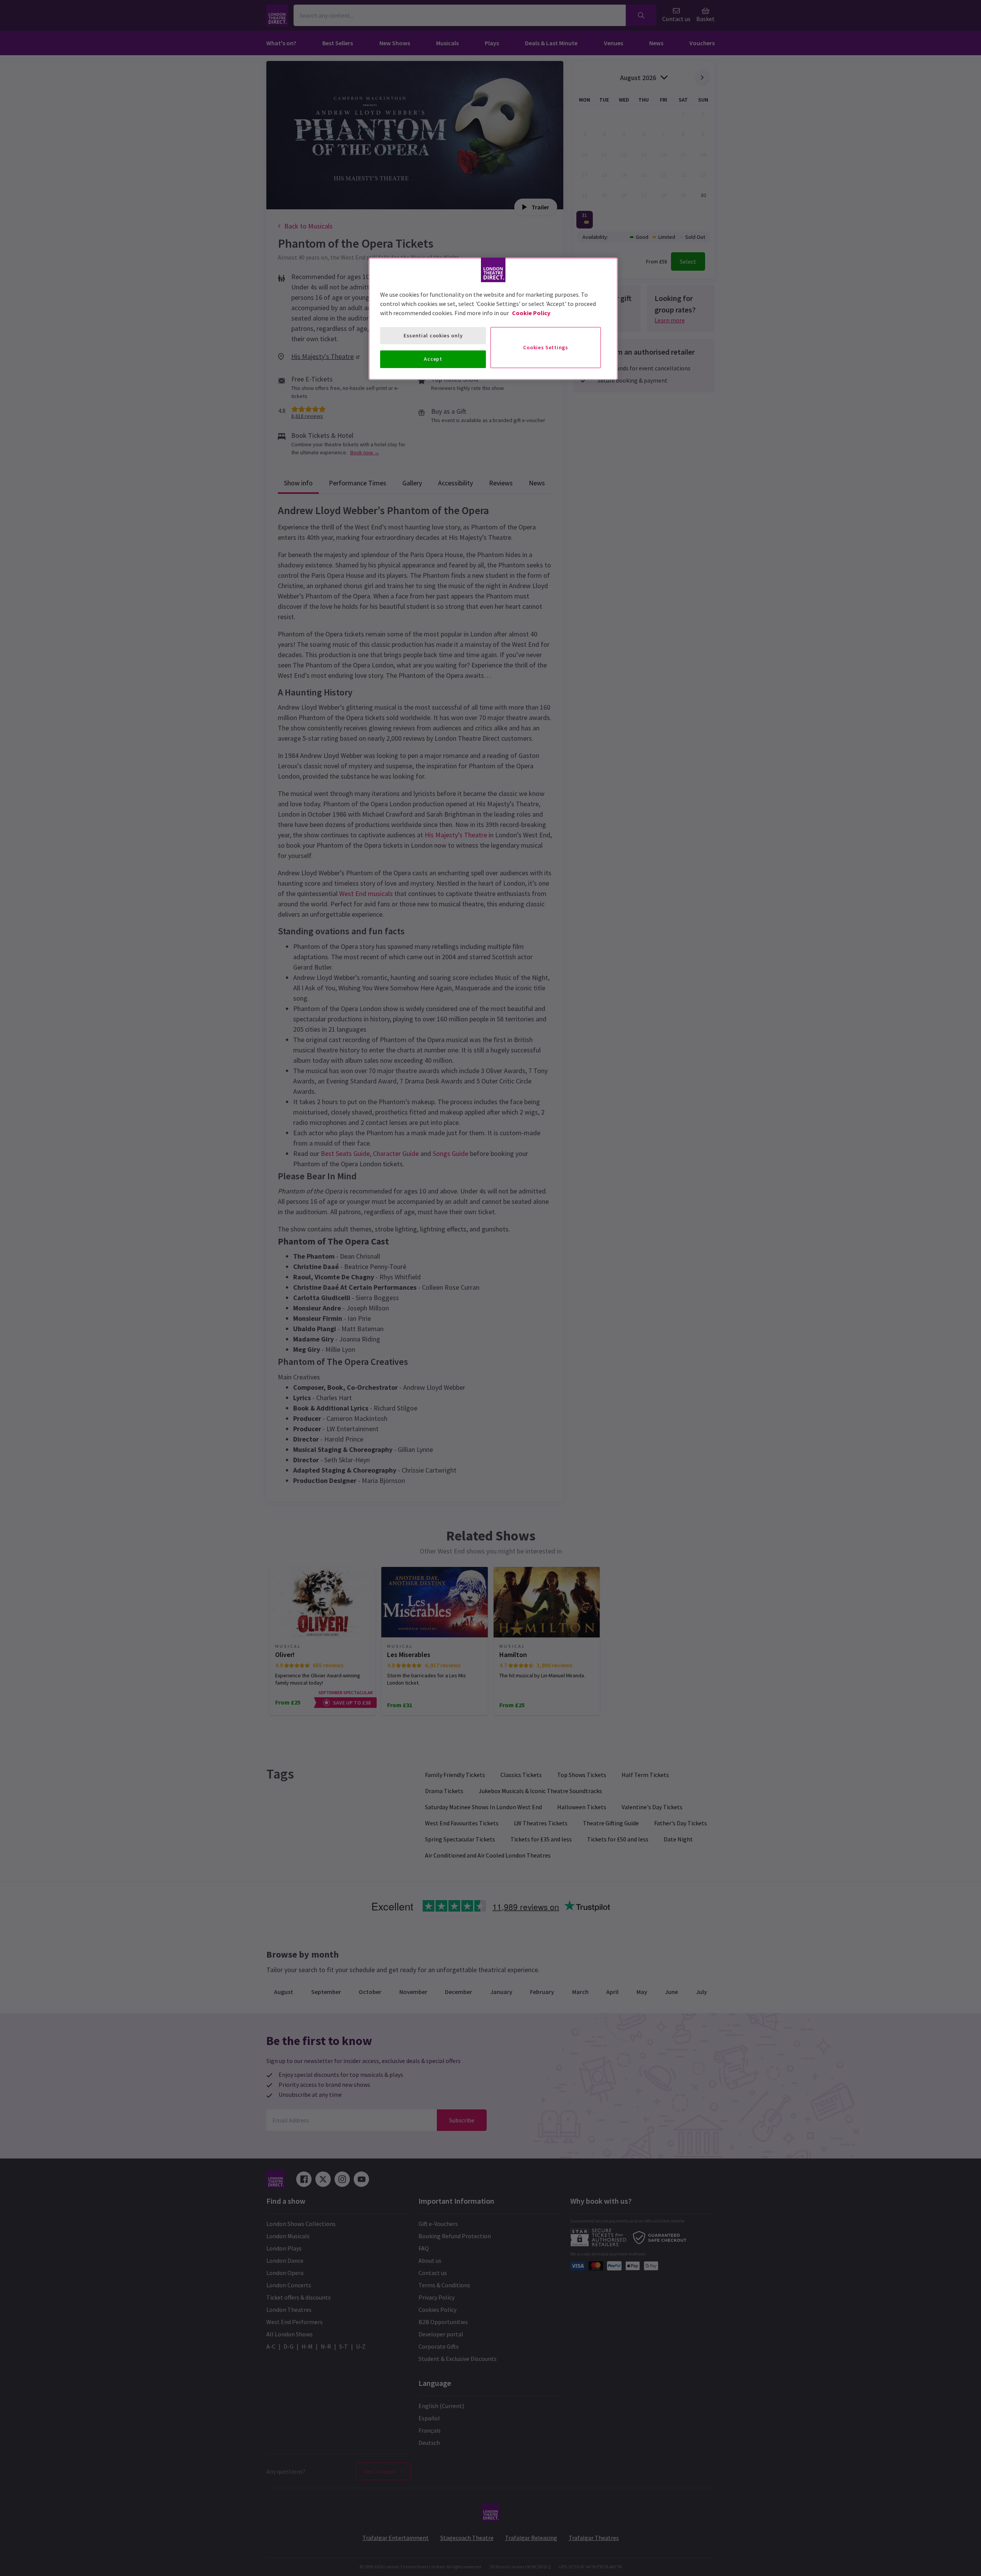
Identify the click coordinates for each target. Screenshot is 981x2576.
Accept (433, 359)
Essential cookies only (433, 335)
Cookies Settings (545, 347)
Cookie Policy (531, 313)
